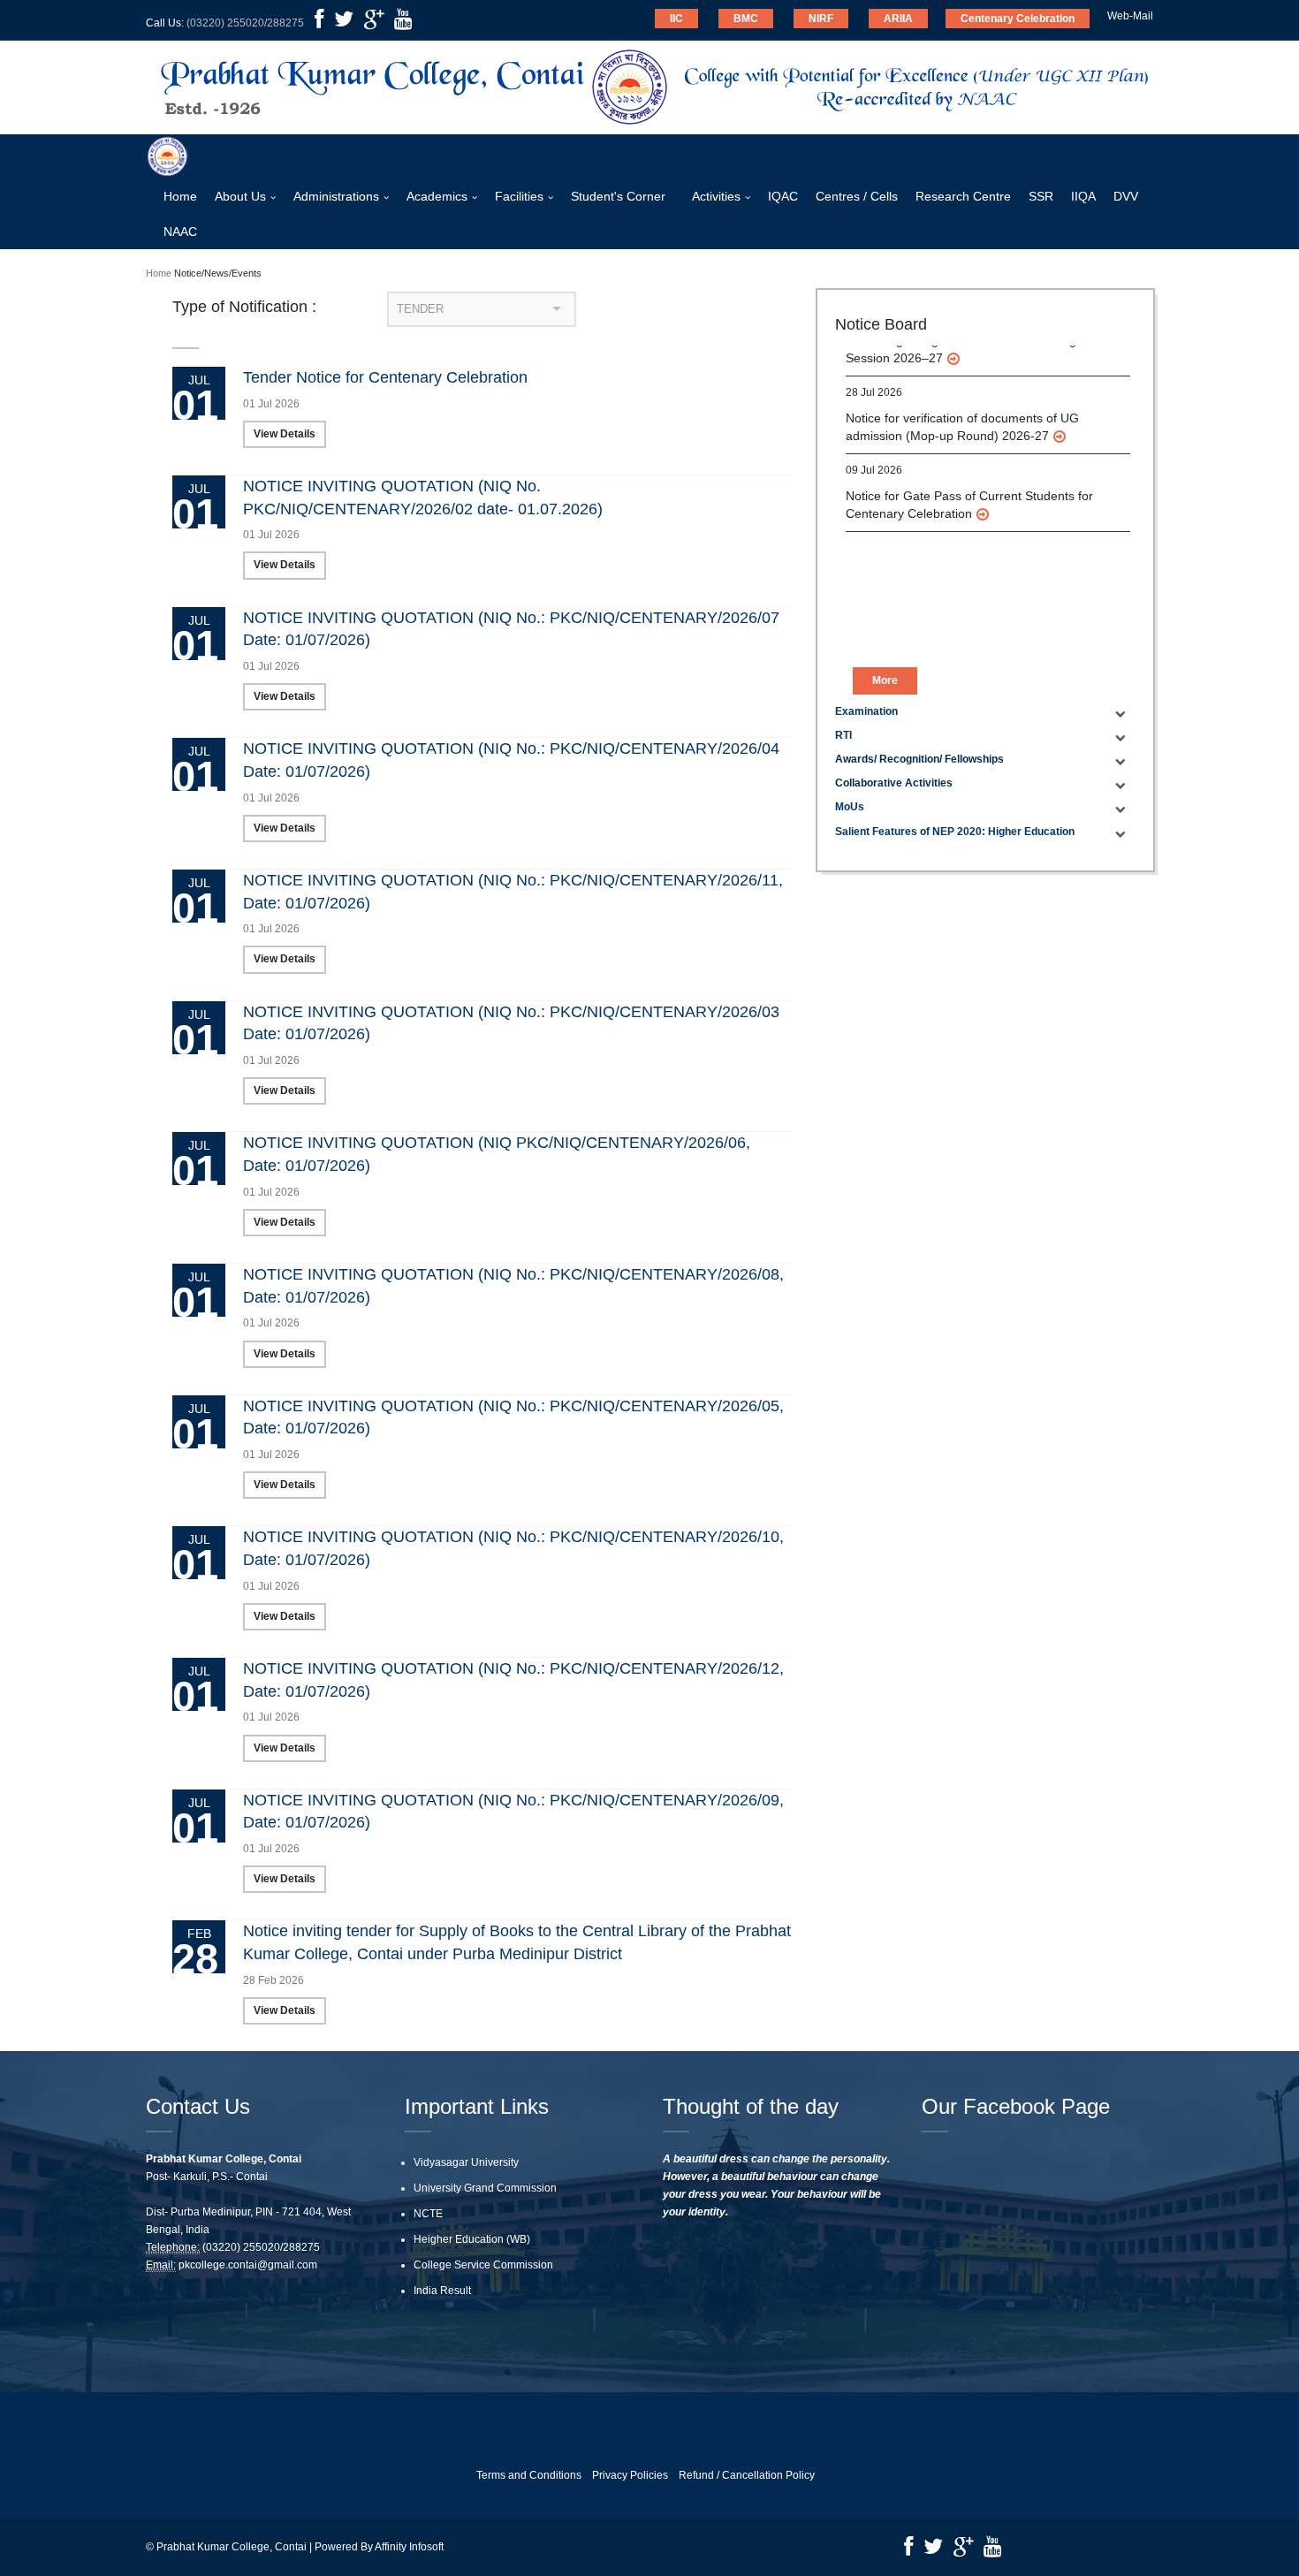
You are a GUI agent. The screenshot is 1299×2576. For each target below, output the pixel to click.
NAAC (180, 232)
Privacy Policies (630, 2475)
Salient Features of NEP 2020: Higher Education (955, 832)
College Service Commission (483, 2265)
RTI (843, 735)
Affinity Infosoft (409, 2547)
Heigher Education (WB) (472, 2239)
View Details (285, 434)
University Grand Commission (485, 2188)
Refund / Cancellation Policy (747, 2475)
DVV (1126, 196)
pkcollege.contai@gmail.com (248, 2265)
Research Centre (963, 196)
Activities (716, 196)
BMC (746, 19)
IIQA (1083, 196)
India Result (442, 2291)
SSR (1041, 196)
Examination (866, 711)
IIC (676, 19)
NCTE (428, 2214)
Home (180, 196)
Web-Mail (1130, 16)
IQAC (783, 196)
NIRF (821, 19)
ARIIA (898, 19)
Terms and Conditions (529, 2475)
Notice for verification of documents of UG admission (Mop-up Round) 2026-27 (962, 393)
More (885, 680)
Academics (437, 196)
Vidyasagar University (466, 2162)
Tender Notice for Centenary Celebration (385, 377)
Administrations (336, 196)
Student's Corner (618, 196)
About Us (240, 196)
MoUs (850, 807)
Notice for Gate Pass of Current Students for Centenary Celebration (969, 471)
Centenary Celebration (1018, 19)
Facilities (519, 196)
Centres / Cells (857, 196)
